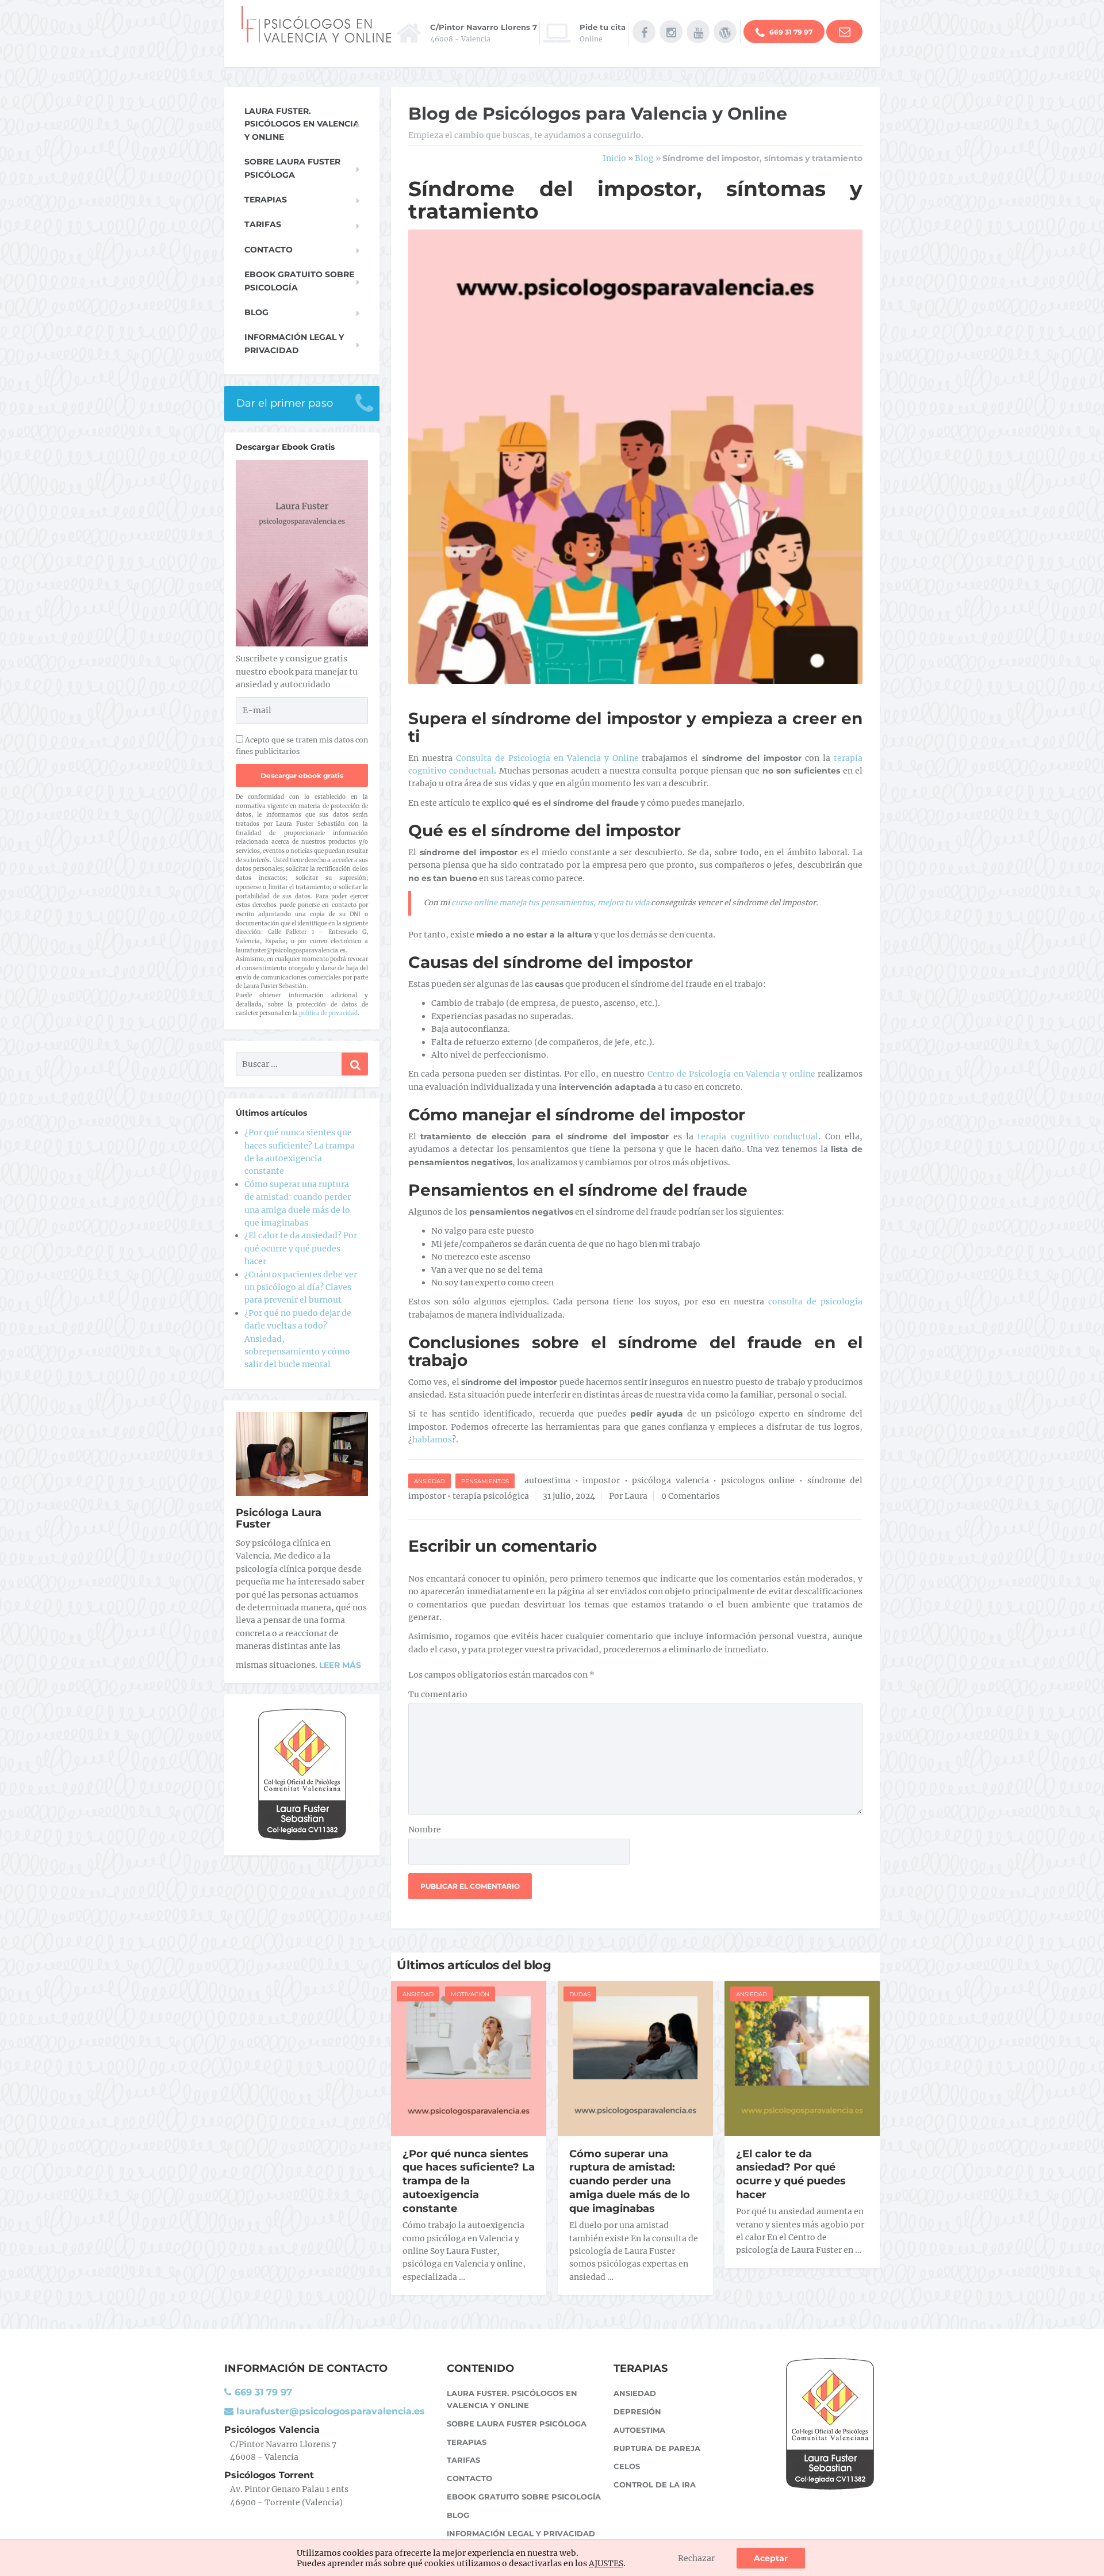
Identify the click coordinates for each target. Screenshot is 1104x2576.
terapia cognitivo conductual (758, 1136)
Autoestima (639, 2430)
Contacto (269, 250)
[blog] (725, 32)
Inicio (614, 158)
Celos (627, 2466)
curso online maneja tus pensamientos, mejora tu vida (550, 903)
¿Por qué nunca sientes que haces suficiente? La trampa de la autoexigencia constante (469, 2181)
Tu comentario (438, 1694)
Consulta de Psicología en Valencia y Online (546, 758)
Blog (644, 158)
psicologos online (758, 1480)
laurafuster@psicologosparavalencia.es (329, 2411)
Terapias (266, 200)
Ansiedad (430, 1481)
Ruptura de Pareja (657, 2448)
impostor (601, 1480)
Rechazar (696, 2558)
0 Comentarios (691, 1496)
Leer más (340, 1665)
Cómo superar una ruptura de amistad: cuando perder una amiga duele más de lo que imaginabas (630, 2181)
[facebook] (644, 32)
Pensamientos (485, 1481)
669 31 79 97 (790, 32)
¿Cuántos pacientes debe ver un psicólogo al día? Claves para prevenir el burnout (301, 1287)
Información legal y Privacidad (294, 343)
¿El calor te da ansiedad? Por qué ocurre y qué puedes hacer (791, 2175)
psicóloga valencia (670, 1480)
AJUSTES (606, 2563)
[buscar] (355, 1064)
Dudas (580, 1994)
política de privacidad (328, 1013)
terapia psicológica (491, 1496)
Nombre (425, 1829)
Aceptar (771, 2558)
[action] (844, 32)
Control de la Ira (655, 2485)
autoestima (547, 1480)
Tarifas (263, 224)
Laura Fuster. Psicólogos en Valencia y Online (302, 124)
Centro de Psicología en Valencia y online (731, 1074)
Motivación (470, 1994)
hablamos (432, 1440)
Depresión (637, 2412)
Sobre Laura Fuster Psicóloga (292, 168)
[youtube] (698, 32)
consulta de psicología (815, 1302)
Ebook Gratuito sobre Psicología (299, 281)
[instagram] (671, 32)
